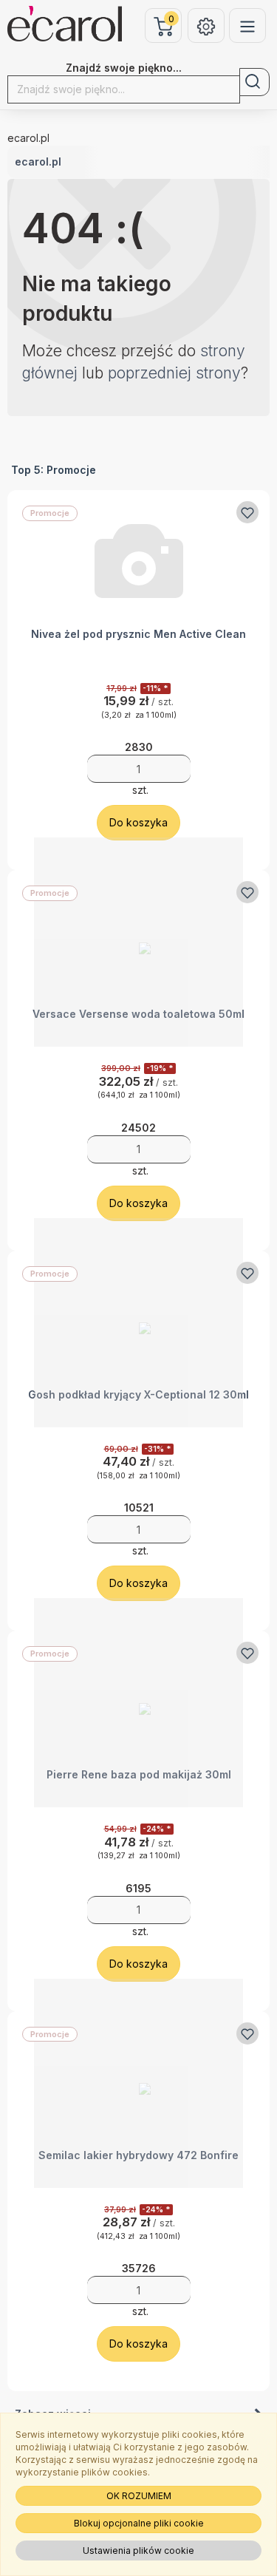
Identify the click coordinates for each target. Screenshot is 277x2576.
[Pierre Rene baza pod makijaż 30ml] (138, 1703)
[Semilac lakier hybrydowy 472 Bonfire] (138, 2083)
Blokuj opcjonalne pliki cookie (139, 2523)
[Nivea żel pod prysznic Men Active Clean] (138, 562)
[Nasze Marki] (247, 26)
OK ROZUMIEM (139, 2496)
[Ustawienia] (206, 26)
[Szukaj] (254, 82)
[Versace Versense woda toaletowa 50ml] (138, 942)
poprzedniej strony (174, 373)
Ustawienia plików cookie (138, 2550)
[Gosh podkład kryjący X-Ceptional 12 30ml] (138, 1323)
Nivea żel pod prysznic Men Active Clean (138, 634)
